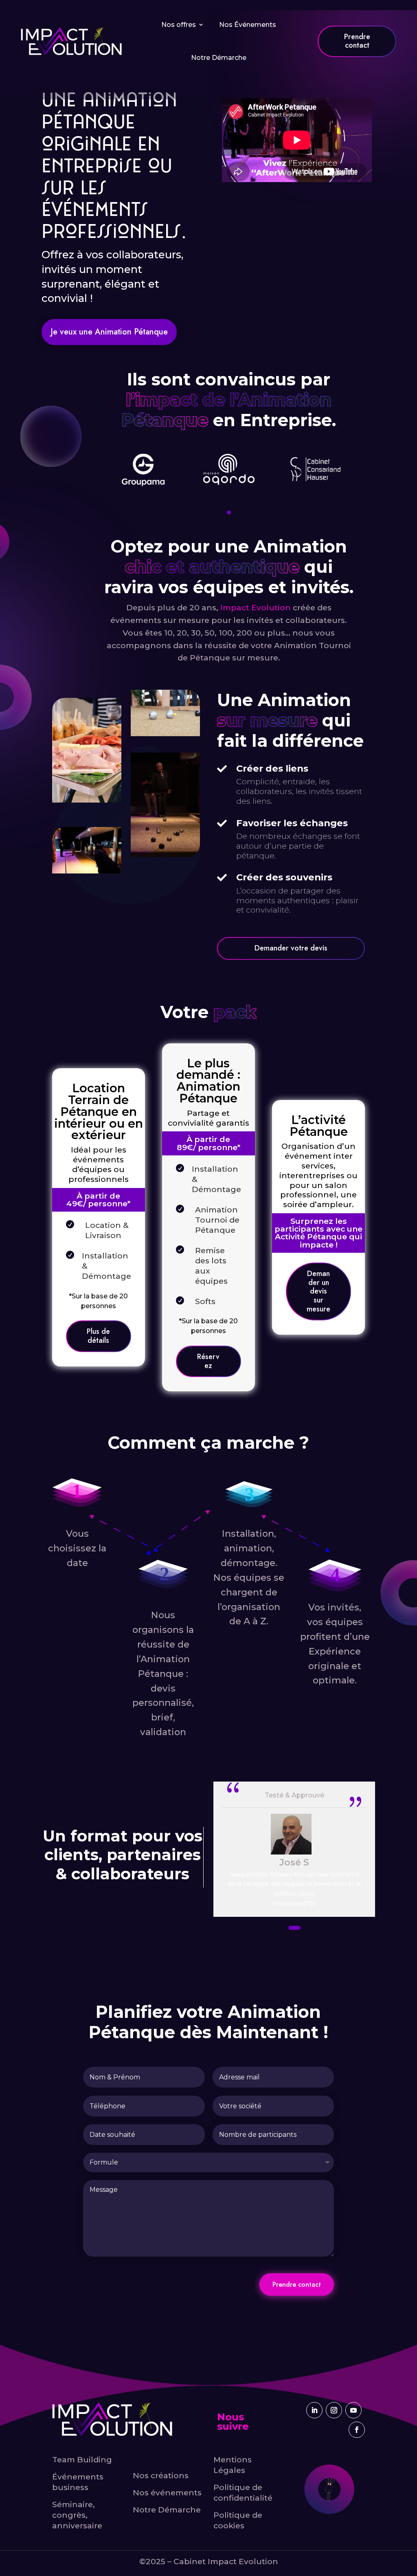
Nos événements (167, 2492)
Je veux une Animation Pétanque (109, 332)
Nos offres (179, 25)
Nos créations (161, 2475)
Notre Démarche (219, 58)
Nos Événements (248, 25)
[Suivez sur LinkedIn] (314, 2410)
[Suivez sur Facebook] (357, 2430)
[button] (229, 513)
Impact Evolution (256, 607)
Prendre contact (297, 2285)
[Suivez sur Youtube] (353, 2410)
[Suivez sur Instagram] (334, 2410)
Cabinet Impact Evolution (226, 2561)
